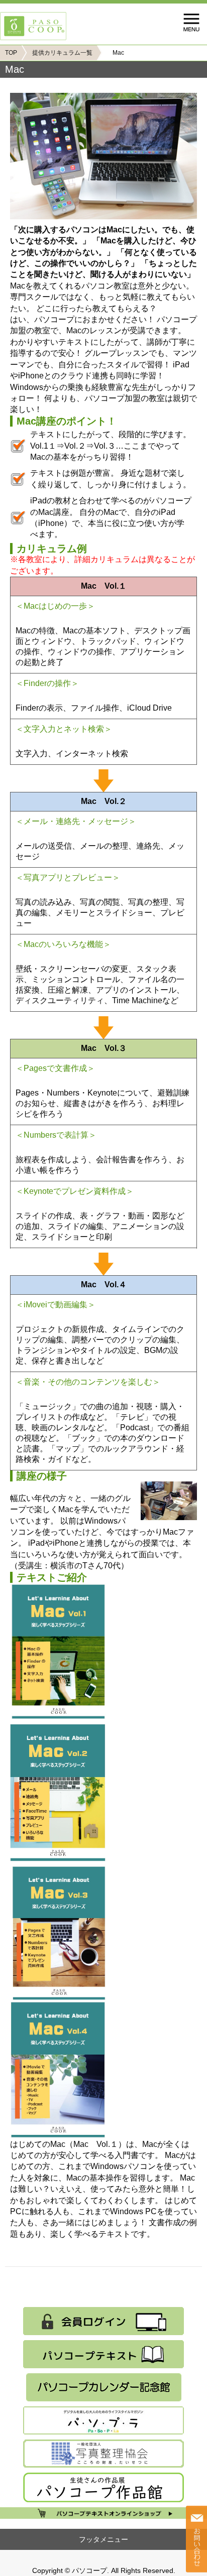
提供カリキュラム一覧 (62, 53)
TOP (11, 53)
